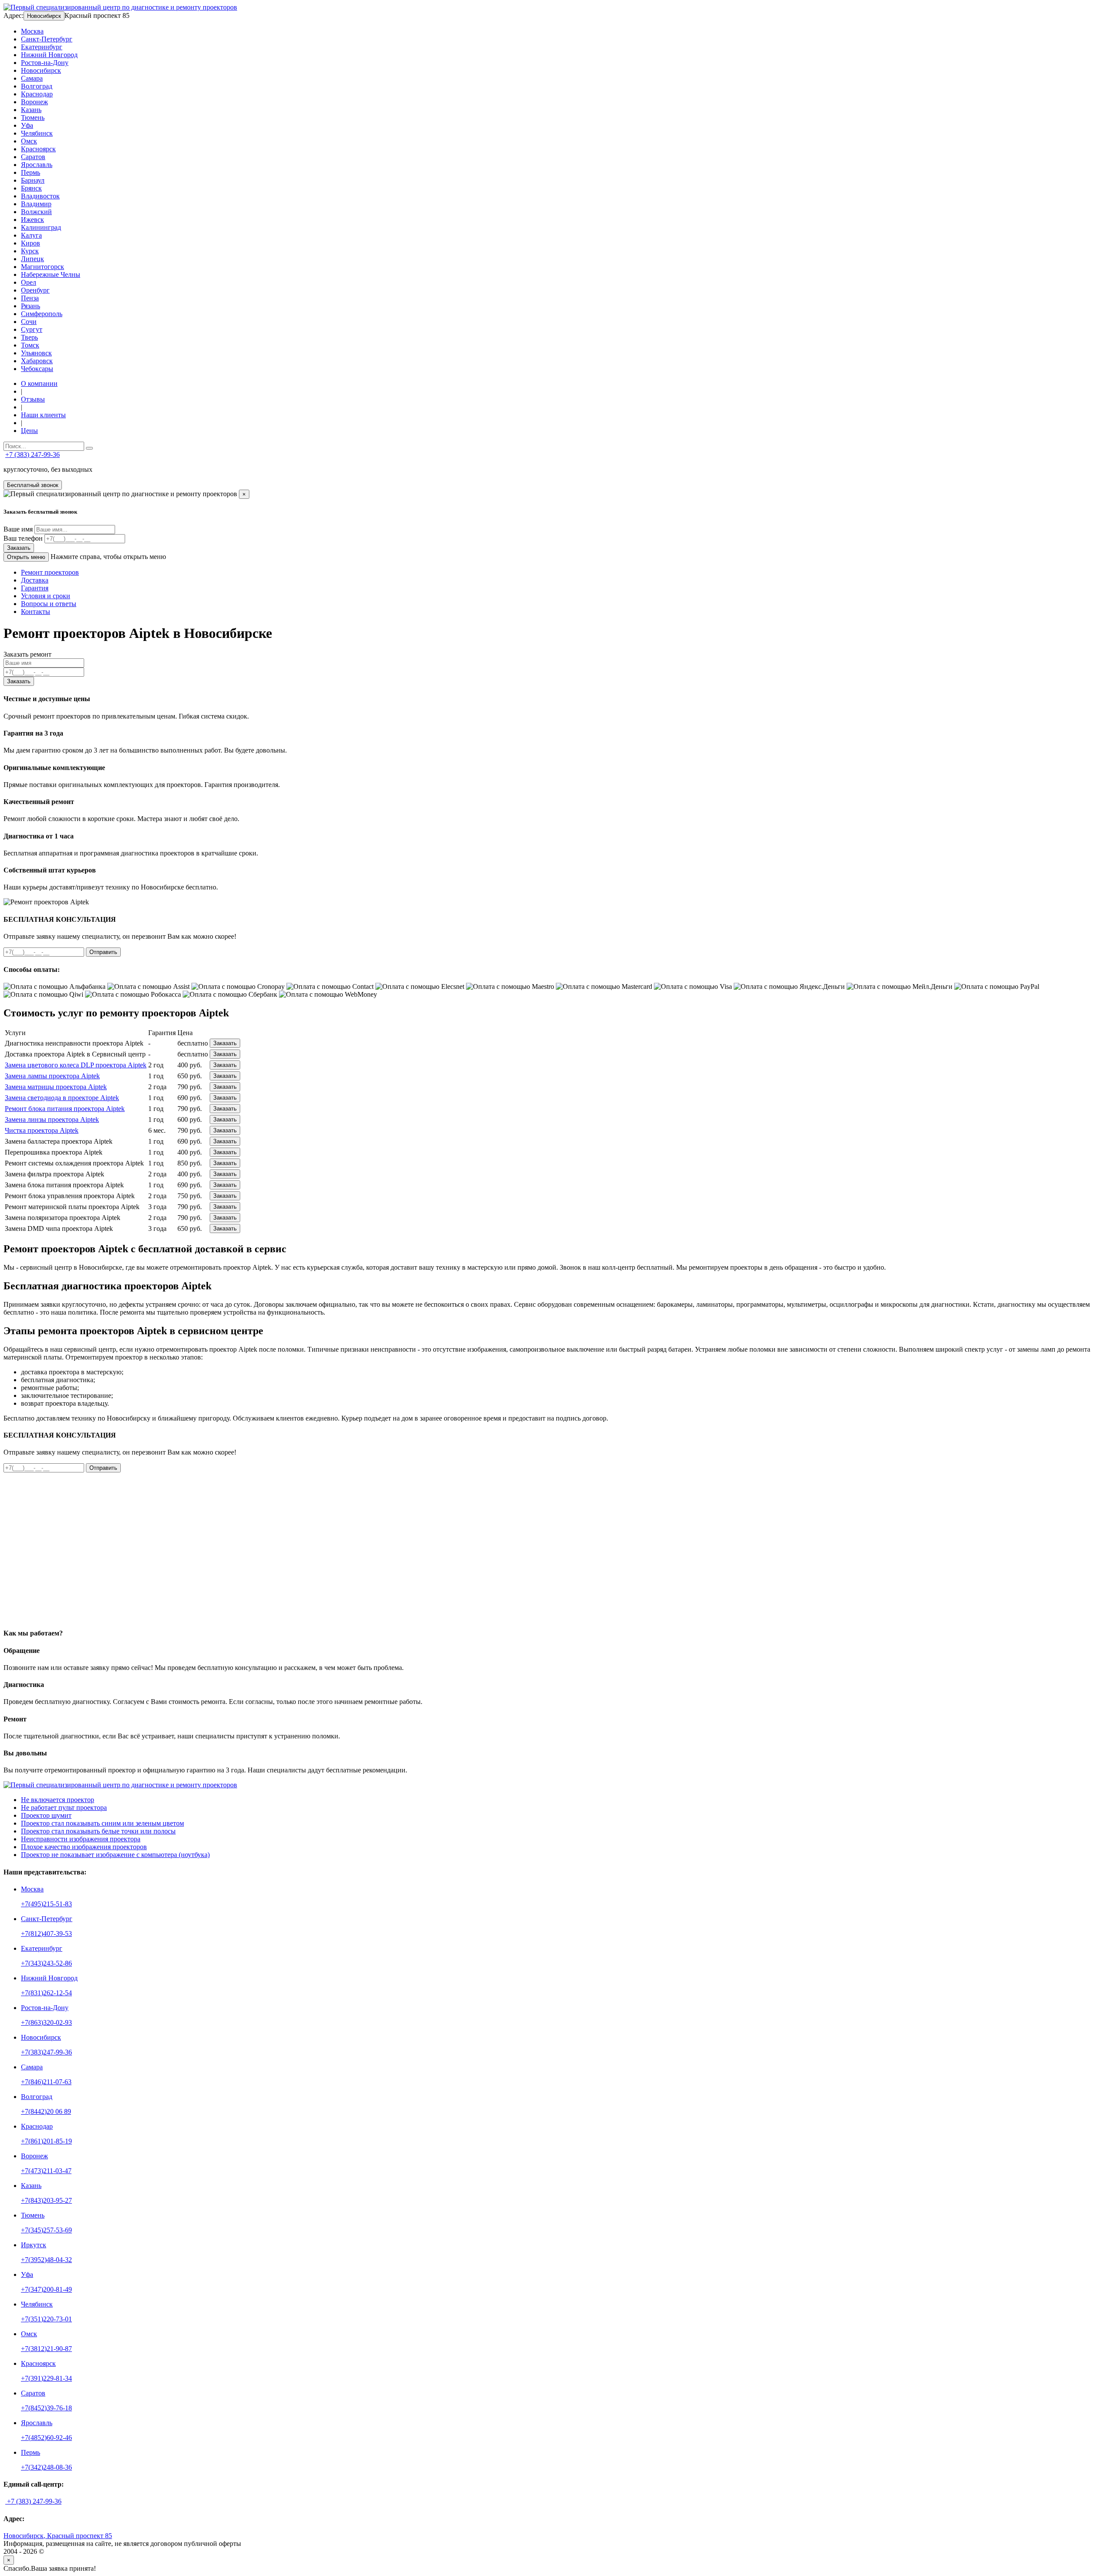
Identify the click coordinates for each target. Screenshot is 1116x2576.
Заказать (19, 548)
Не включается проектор (58, 1800)
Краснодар (37, 94)
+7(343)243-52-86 (46, 1963)
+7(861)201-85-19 (46, 2141)
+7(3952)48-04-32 (46, 2260)
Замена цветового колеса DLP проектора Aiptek (76, 1065)
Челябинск (37, 133)
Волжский (36, 212)
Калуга (31, 235)
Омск (29, 141)
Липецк (32, 259)
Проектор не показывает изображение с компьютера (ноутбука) (115, 1855)
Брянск (31, 188)
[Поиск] (89, 448)
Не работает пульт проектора (64, 1808)
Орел (29, 282)
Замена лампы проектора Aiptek (52, 1076)
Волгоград (37, 86)
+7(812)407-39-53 (46, 1934)
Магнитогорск (43, 267)
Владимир (36, 204)
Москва (32, 31)
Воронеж (34, 102)
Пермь (31, 172)
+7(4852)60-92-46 (46, 2438)
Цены (29, 431)
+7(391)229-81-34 (46, 2378)
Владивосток (40, 196)
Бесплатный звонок (33, 485)
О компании (39, 383)
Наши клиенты (43, 415)
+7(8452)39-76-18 (46, 2408)
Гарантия (35, 588)
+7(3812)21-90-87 (46, 2349)
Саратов (33, 157)
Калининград (41, 227)
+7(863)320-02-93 (46, 2022)
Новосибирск (44, 16)
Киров (31, 243)
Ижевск (32, 220)
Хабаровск (37, 361)
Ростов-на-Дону (45, 63)
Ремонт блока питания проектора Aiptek (65, 1109)
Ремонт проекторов (50, 572)
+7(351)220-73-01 (46, 2319)
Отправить (103, 952)
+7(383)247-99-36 (46, 2052)
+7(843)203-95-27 (46, 2200)
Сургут (32, 329)
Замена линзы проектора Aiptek (52, 1119)
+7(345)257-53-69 (46, 2230)
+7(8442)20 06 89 (46, 2111)
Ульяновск (36, 353)
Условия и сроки (46, 596)
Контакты (36, 612)
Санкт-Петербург (47, 39)
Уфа (27, 125)
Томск (30, 345)
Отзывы (33, 399)
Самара (32, 78)
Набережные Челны (51, 274)
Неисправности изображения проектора (81, 1839)
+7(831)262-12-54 (46, 1993)
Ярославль (37, 165)
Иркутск (34, 2245)
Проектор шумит (46, 1815)
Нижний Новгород (49, 55)
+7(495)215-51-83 (46, 1904)
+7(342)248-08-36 (46, 2467)
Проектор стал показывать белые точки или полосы (98, 1831)
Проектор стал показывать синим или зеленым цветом (102, 1823)
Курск (30, 251)
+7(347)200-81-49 (46, 2289)
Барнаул (33, 180)
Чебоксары (37, 369)
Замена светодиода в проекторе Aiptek (62, 1098)
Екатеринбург (42, 47)
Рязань (31, 306)
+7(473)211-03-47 (46, 2171)
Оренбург (35, 290)
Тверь (29, 337)
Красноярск (38, 149)
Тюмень (33, 118)
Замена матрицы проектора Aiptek (56, 1087)
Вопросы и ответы (49, 604)
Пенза (30, 298)
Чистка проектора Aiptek (42, 1130)
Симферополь (42, 314)
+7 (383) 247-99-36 (32, 455)
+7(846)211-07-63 (46, 2082)
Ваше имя (18, 529)
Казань (31, 110)
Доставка (35, 580)
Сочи (29, 322)
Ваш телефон (23, 538)
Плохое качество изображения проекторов (84, 1847)
